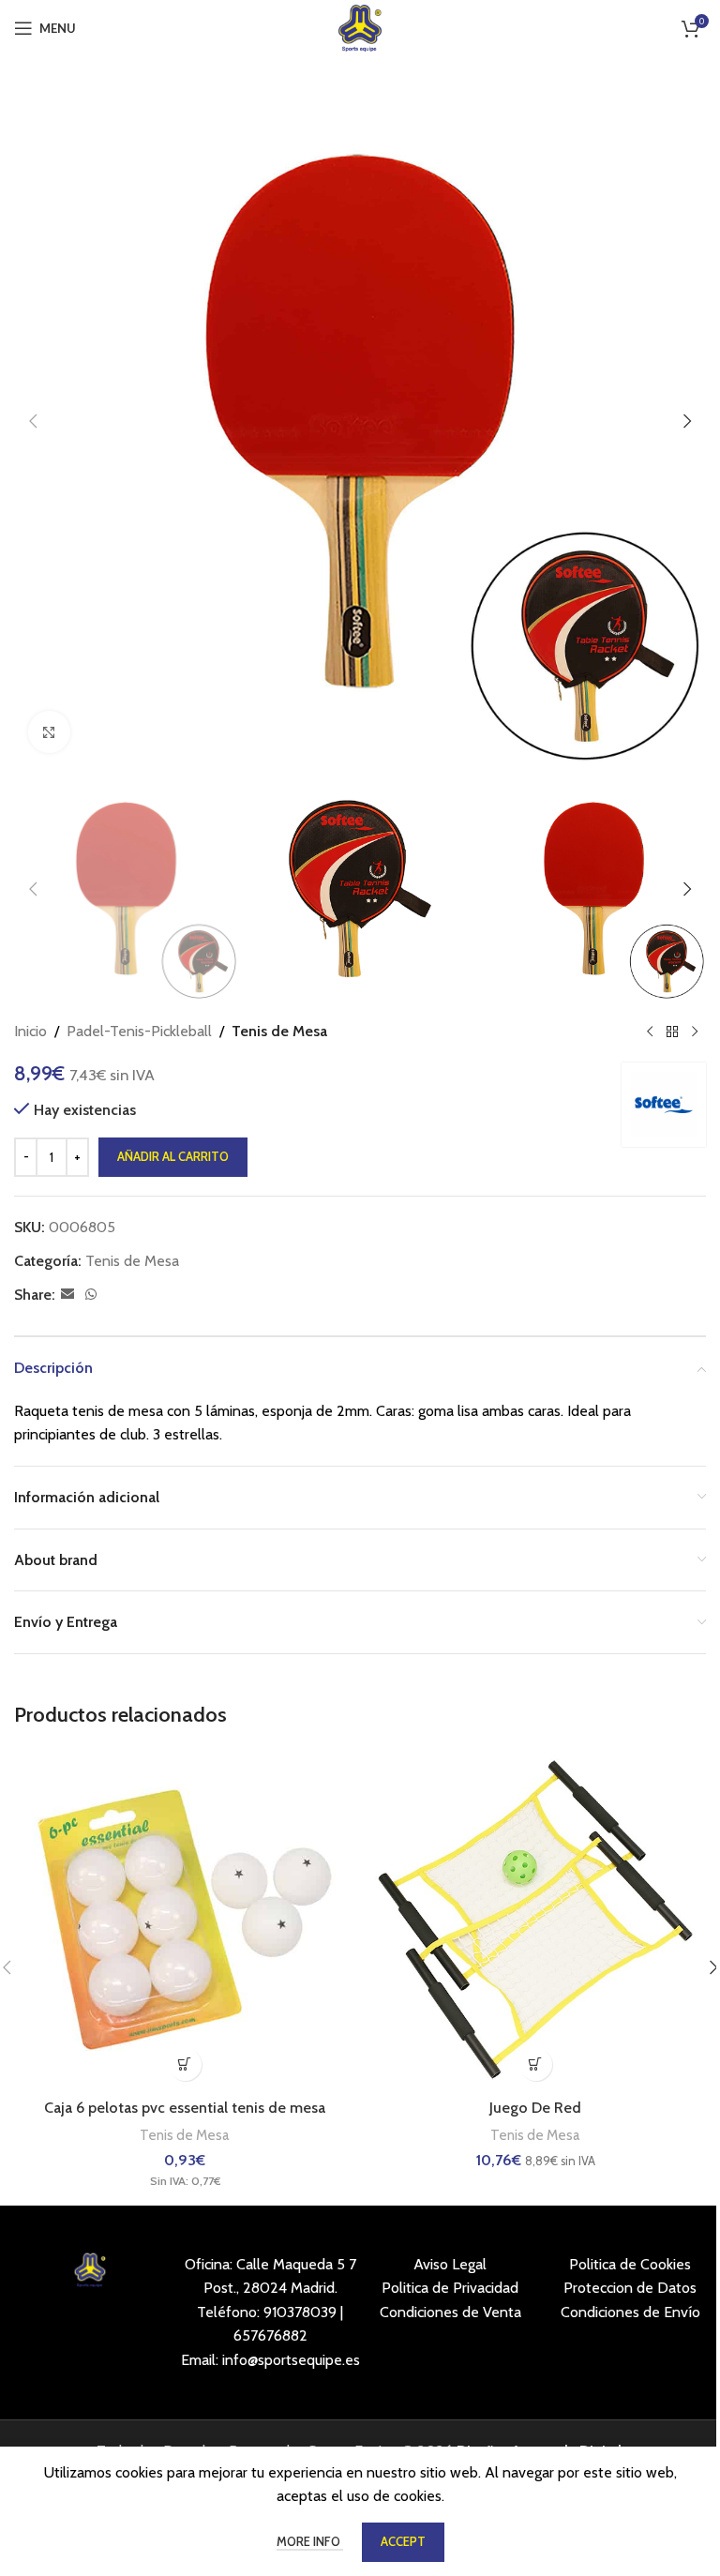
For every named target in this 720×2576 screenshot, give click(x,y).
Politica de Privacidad (450, 2288)
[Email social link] (67, 1295)
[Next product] (695, 1032)
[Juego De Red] (535, 1920)
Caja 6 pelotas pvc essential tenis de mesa (185, 2108)
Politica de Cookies (630, 2264)
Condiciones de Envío (630, 2312)
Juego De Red (535, 2108)
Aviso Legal (450, 2264)
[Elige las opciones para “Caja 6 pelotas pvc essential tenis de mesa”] (185, 2064)
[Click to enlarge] (49, 732)
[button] (33, 421)
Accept (403, 2541)
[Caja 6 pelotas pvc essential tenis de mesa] (185, 1920)
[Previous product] (650, 1032)
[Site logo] (360, 27)
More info (310, 2541)
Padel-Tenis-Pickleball (139, 1031)
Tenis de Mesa (279, 1031)
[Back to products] (672, 1032)
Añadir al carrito (173, 1156)
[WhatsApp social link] (91, 1295)
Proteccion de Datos (630, 2288)
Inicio (30, 1031)
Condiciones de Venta (450, 2312)
